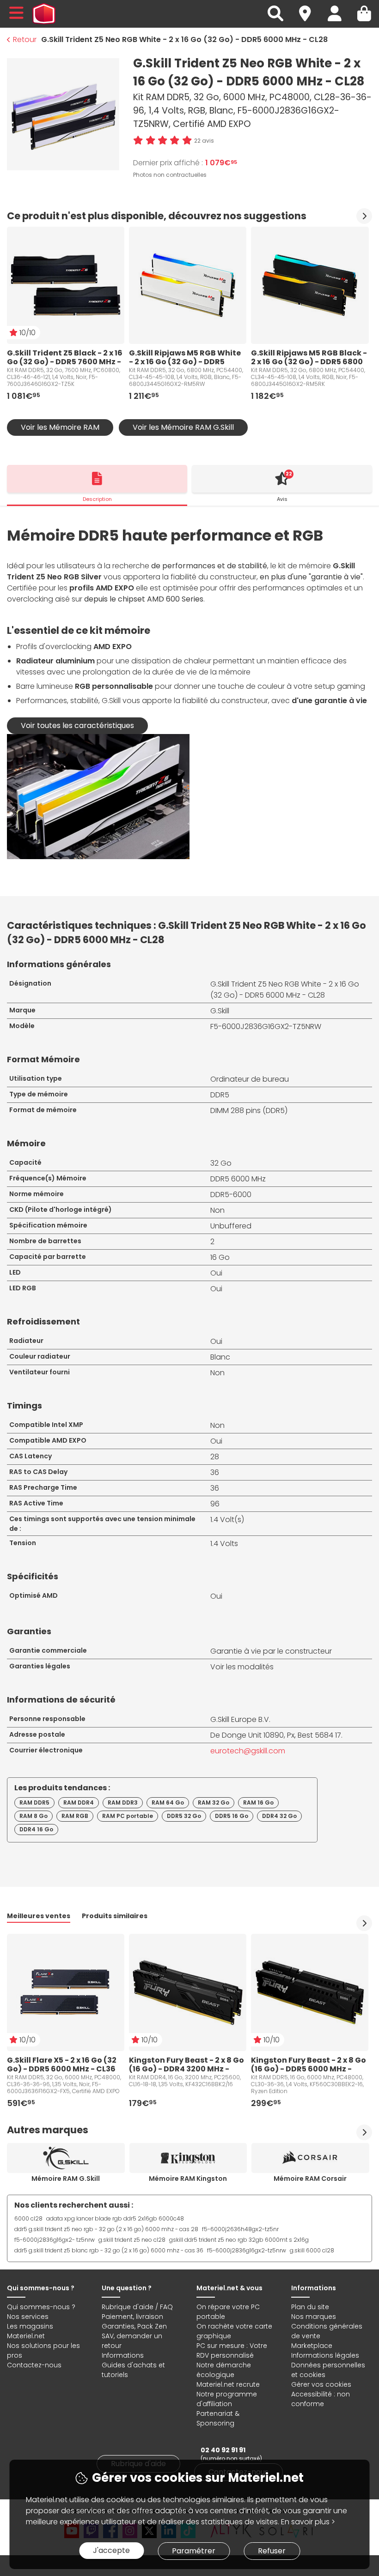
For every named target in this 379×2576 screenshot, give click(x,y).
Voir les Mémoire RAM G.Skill (183, 427)
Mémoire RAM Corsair (310, 2179)
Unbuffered (231, 1226)
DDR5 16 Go (232, 1816)
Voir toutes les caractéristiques (77, 725)
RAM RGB (75, 1816)
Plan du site (310, 2307)
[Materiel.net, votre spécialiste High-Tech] (44, 14)
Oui (216, 1273)
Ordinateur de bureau (250, 1079)
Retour (25, 39)
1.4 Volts (224, 1544)
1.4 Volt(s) (227, 1520)
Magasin (309, 8)
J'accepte (111, 2550)
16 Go (220, 1257)
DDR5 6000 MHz (238, 1179)
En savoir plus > (308, 2522)
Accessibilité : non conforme (321, 2399)
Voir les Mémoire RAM (60, 427)
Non (217, 1210)
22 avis (204, 141)
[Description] (97, 479)
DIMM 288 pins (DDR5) (249, 1110)
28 (215, 1457)
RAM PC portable (128, 1816)
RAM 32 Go (214, 1803)
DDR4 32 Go (279, 1816)
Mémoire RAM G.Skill (66, 2179)
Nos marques (314, 2317)
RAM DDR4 (79, 1803)
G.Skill (220, 1011)
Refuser (272, 2551)
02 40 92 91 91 (223, 2450)
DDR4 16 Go (36, 1829)
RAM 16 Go (258, 1803)
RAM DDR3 (123, 1803)
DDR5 (220, 1095)
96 (215, 1504)
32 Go (221, 1163)
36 (215, 1472)
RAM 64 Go (168, 1803)
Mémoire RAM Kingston (188, 2179)
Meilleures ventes (39, 1916)
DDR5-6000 (231, 1195)
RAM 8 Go (34, 1816)
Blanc (220, 1357)
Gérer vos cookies (321, 2384)
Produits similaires (115, 1916)
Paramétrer (194, 2551)
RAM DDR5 (34, 1803)
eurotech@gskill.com (248, 1751)
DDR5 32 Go (184, 1816)
